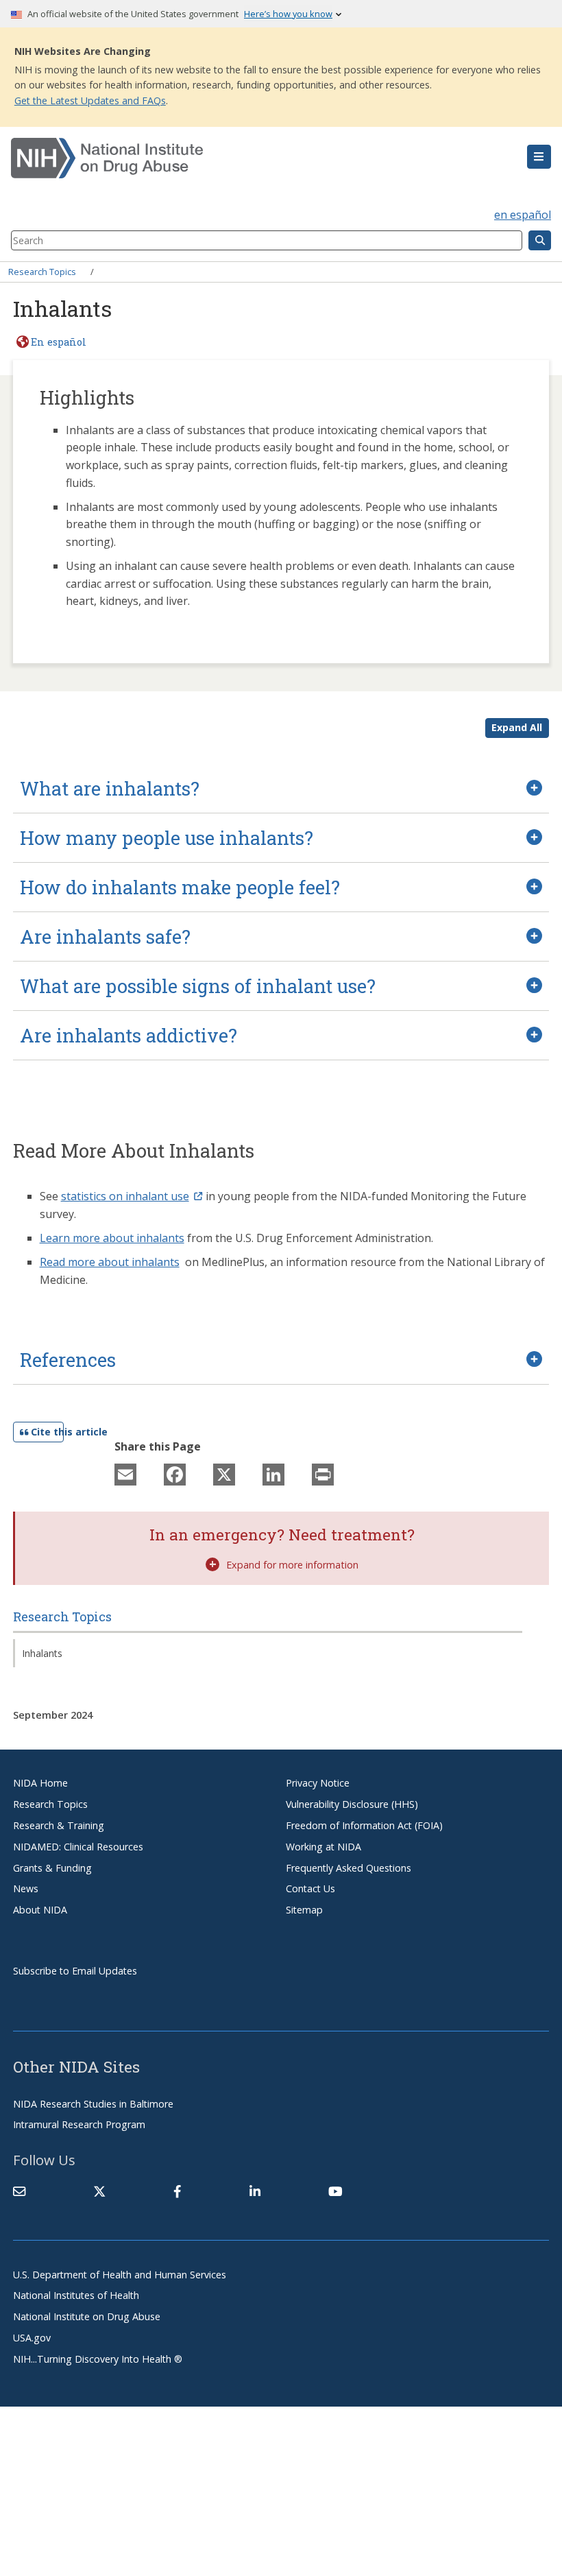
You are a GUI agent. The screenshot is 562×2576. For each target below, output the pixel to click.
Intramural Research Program (79, 2124)
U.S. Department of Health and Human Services (120, 2275)
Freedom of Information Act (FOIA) (364, 1825)
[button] (539, 157)
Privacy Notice (318, 1783)
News (26, 1888)
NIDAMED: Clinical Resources (78, 1847)
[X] (224, 1474)
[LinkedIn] (273, 1474)
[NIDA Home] (236, 158)
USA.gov (32, 2338)
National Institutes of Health (76, 2295)
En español (59, 342)
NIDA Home (40, 1783)
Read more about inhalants (110, 1262)
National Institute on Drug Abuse (87, 2316)
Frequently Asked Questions (349, 1868)
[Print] (323, 1474)
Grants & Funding (52, 1868)
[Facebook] (175, 1474)
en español (523, 215)
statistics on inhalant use (125, 1196)
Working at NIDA (323, 1847)
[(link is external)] (99, 2191)
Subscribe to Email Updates (75, 1971)
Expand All (517, 727)
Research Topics (42, 272)
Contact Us (310, 1888)
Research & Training (59, 1825)
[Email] (125, 1474)
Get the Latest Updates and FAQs (90, 100)
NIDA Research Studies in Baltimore (93, 2104)
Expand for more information (292, 1565)
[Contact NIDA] (19, 2191)
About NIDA (40, 1910)
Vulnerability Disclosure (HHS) (352, 1804)
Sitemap (304, 1910)
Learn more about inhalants (112, 1238)
